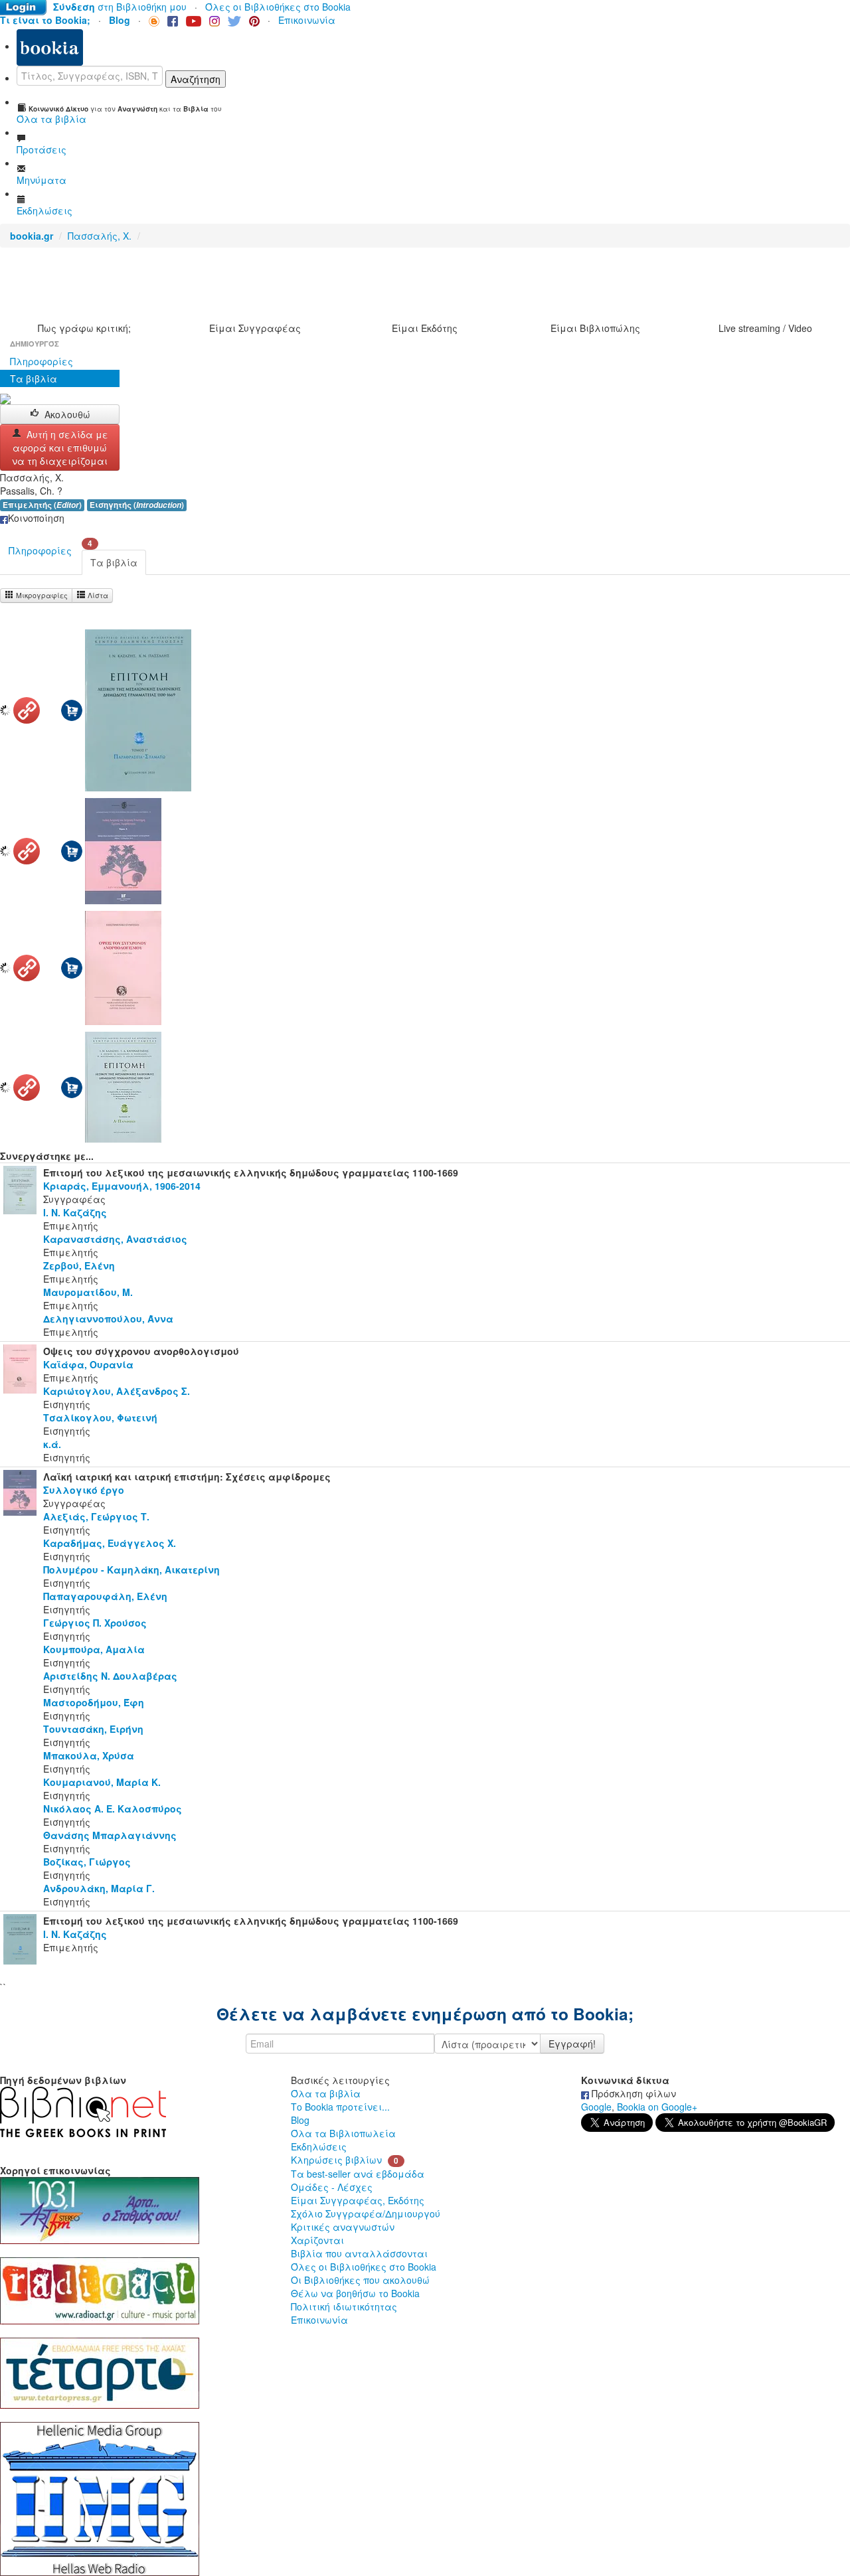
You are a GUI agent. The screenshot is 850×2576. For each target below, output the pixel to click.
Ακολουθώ (67, 414)
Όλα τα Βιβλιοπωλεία (343, 2133)
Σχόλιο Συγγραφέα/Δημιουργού (366, 2214)
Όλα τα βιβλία (326, 2093)
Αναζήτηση (196, 79)
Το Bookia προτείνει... (340, 2107)
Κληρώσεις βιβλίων (336, 2160)
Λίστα (97, 595)
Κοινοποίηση (36, 518)
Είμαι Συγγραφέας (255, 328)
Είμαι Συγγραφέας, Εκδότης (358, 2200)
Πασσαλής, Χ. (100, 236)
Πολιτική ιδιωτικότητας (344, 2306)
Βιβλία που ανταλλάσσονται (359, 2253)
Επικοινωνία (307, 20)
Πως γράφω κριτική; (84, 328)
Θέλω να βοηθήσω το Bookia (355, 2293)
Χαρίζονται (317, 2240)
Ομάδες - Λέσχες (332, 2187)
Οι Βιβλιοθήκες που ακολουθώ (360, 2280)
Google (596, 2107)
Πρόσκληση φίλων (633, 2093)
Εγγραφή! (572, 2044)
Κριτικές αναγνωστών (343, 2227)
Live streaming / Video (765, 328)
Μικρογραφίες (41, 595)
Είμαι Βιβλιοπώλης (595, 328)
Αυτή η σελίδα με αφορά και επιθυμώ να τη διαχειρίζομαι (60, 447)
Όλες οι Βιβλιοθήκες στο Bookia (278, 7)
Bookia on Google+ (657, 2107)
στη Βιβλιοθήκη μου (120, 7)
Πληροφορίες (42, 361)
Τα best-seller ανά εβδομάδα (358, 2174)
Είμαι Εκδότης (425, 328)
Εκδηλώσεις (319, 2146)
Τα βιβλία (34, 378)
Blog (300, 2120)
